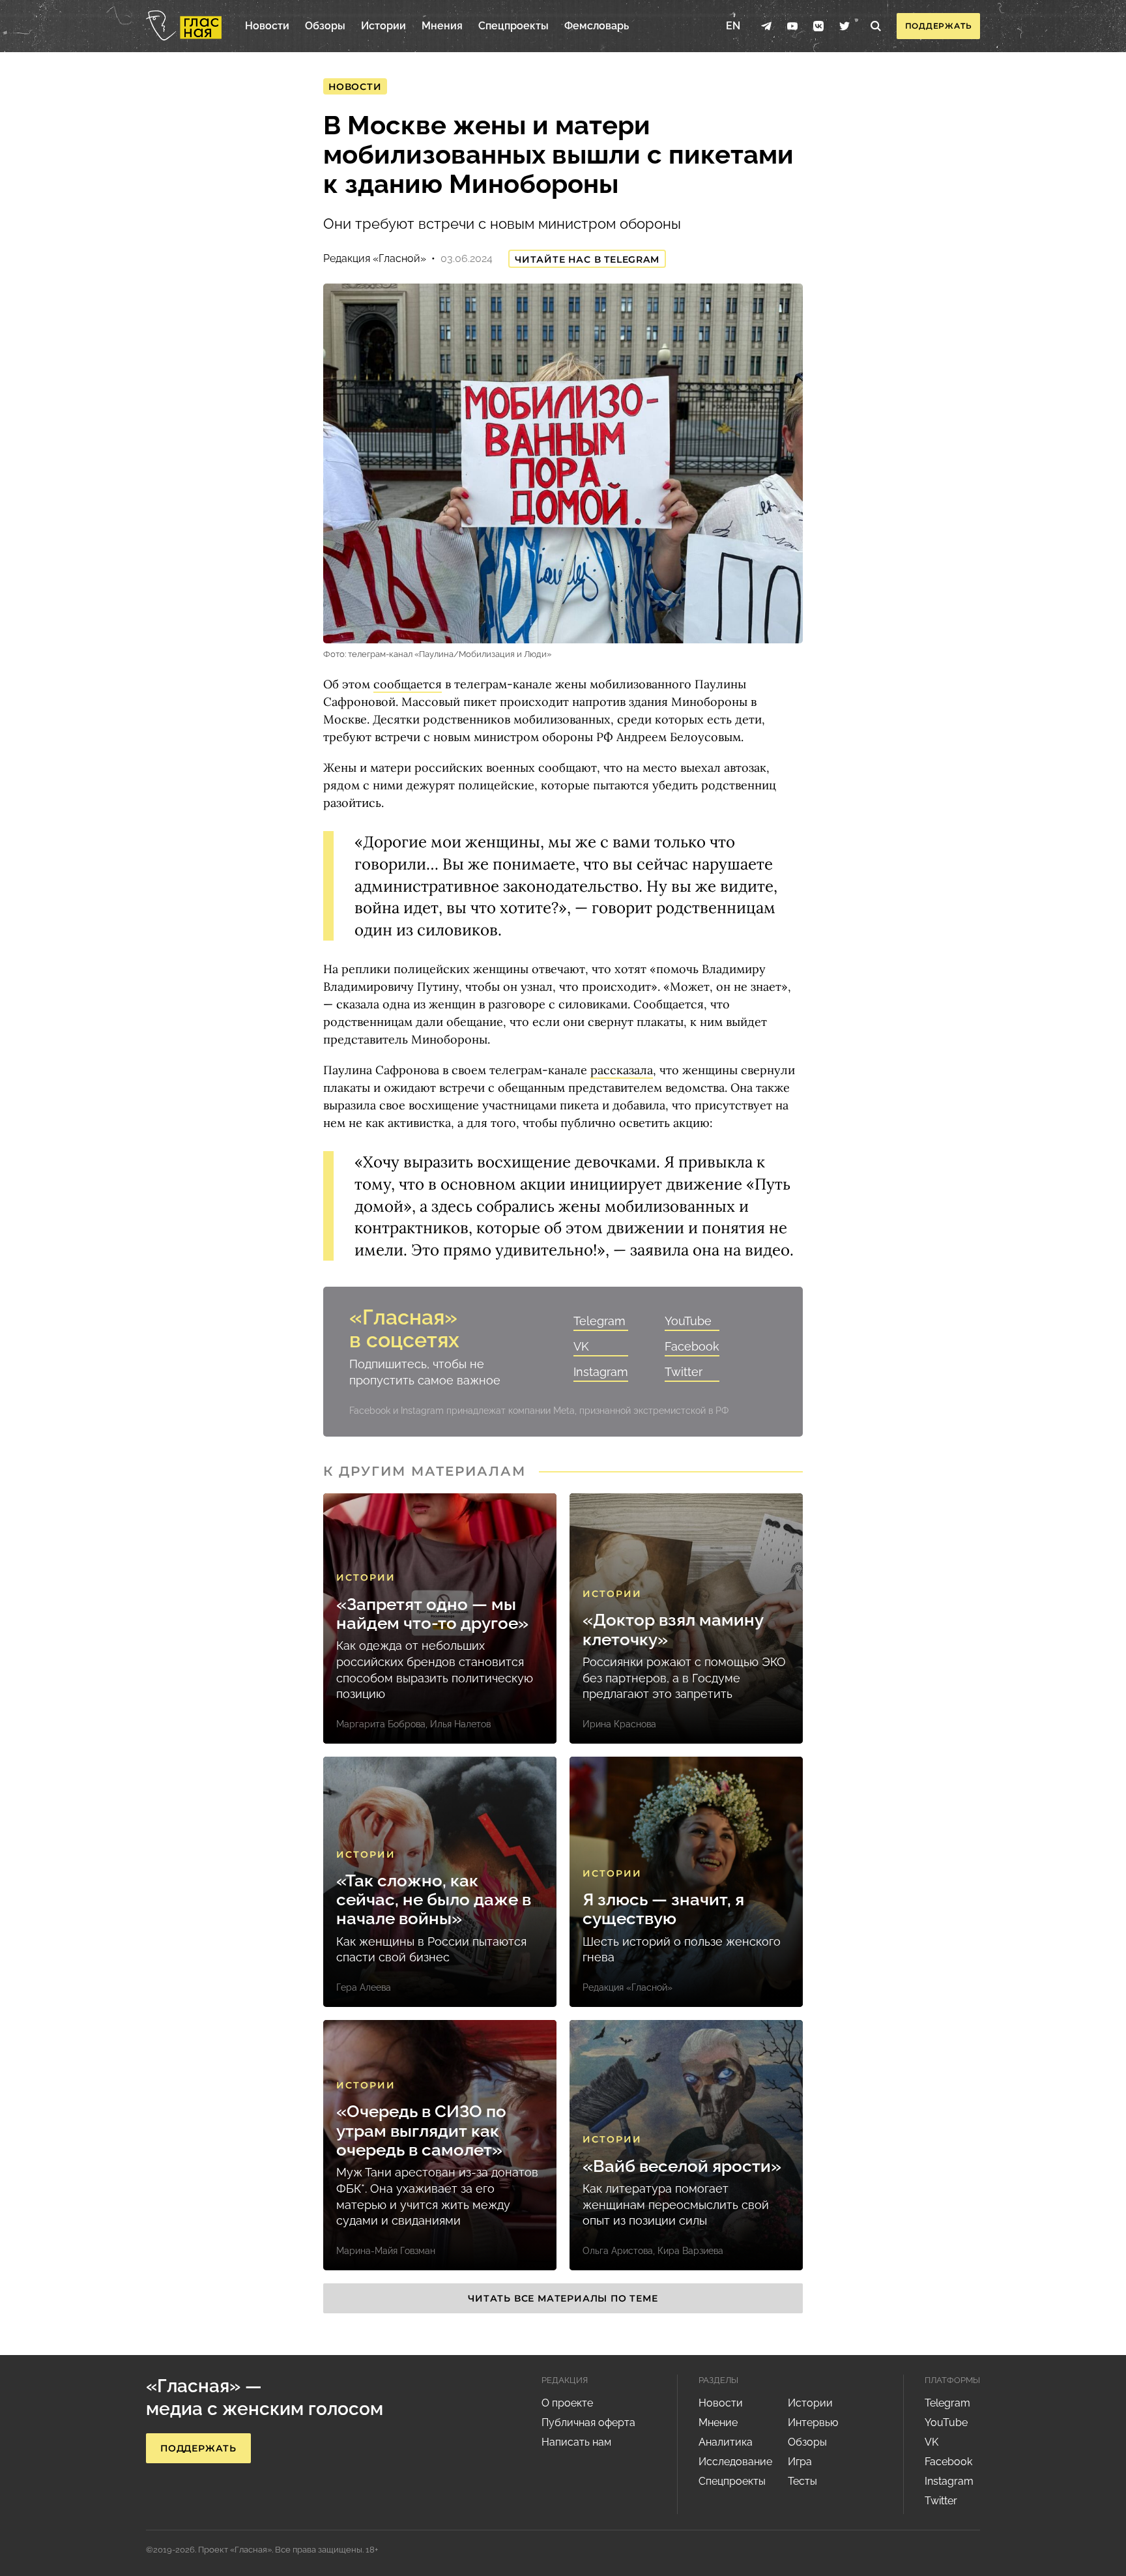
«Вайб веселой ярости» (682, 2166)
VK (581, 1346)
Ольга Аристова (618, 2251)
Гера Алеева (364, 1987)
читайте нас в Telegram (587, 259)
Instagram (601, 1372)
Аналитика (726, 2442)
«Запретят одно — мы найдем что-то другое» (432, 1614)
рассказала (622, 1070)
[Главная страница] (184, 26)
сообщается (408, 684)
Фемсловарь (597, 26)
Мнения (442, 26)
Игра (800, 2462)
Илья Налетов (460, 1724)
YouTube (688, 1321)
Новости (267, 26)
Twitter (684, 1372)
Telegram (599, 1321)
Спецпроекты (513, 26)
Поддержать (939, 26)
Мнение (718, 2422)
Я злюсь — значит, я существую (663, 1909)
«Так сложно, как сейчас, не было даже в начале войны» (434, 1900)
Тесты (802, 2481)
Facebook (692, 1346)
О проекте (567, 2403)
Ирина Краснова (619, 1724)
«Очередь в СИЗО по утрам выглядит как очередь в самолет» (421, 2131)
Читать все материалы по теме (563, 2298)
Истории (383, 26)
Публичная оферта (588, 2422)
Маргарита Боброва (381, 1724)
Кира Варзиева (690, 2251)
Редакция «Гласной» (375, 258)
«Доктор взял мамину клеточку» (673, 1630)
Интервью (813, 2422)
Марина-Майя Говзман (386, 2251)
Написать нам (576, 2442)
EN (733, 26)
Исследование (735, 2462)
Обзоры (325, 26)
